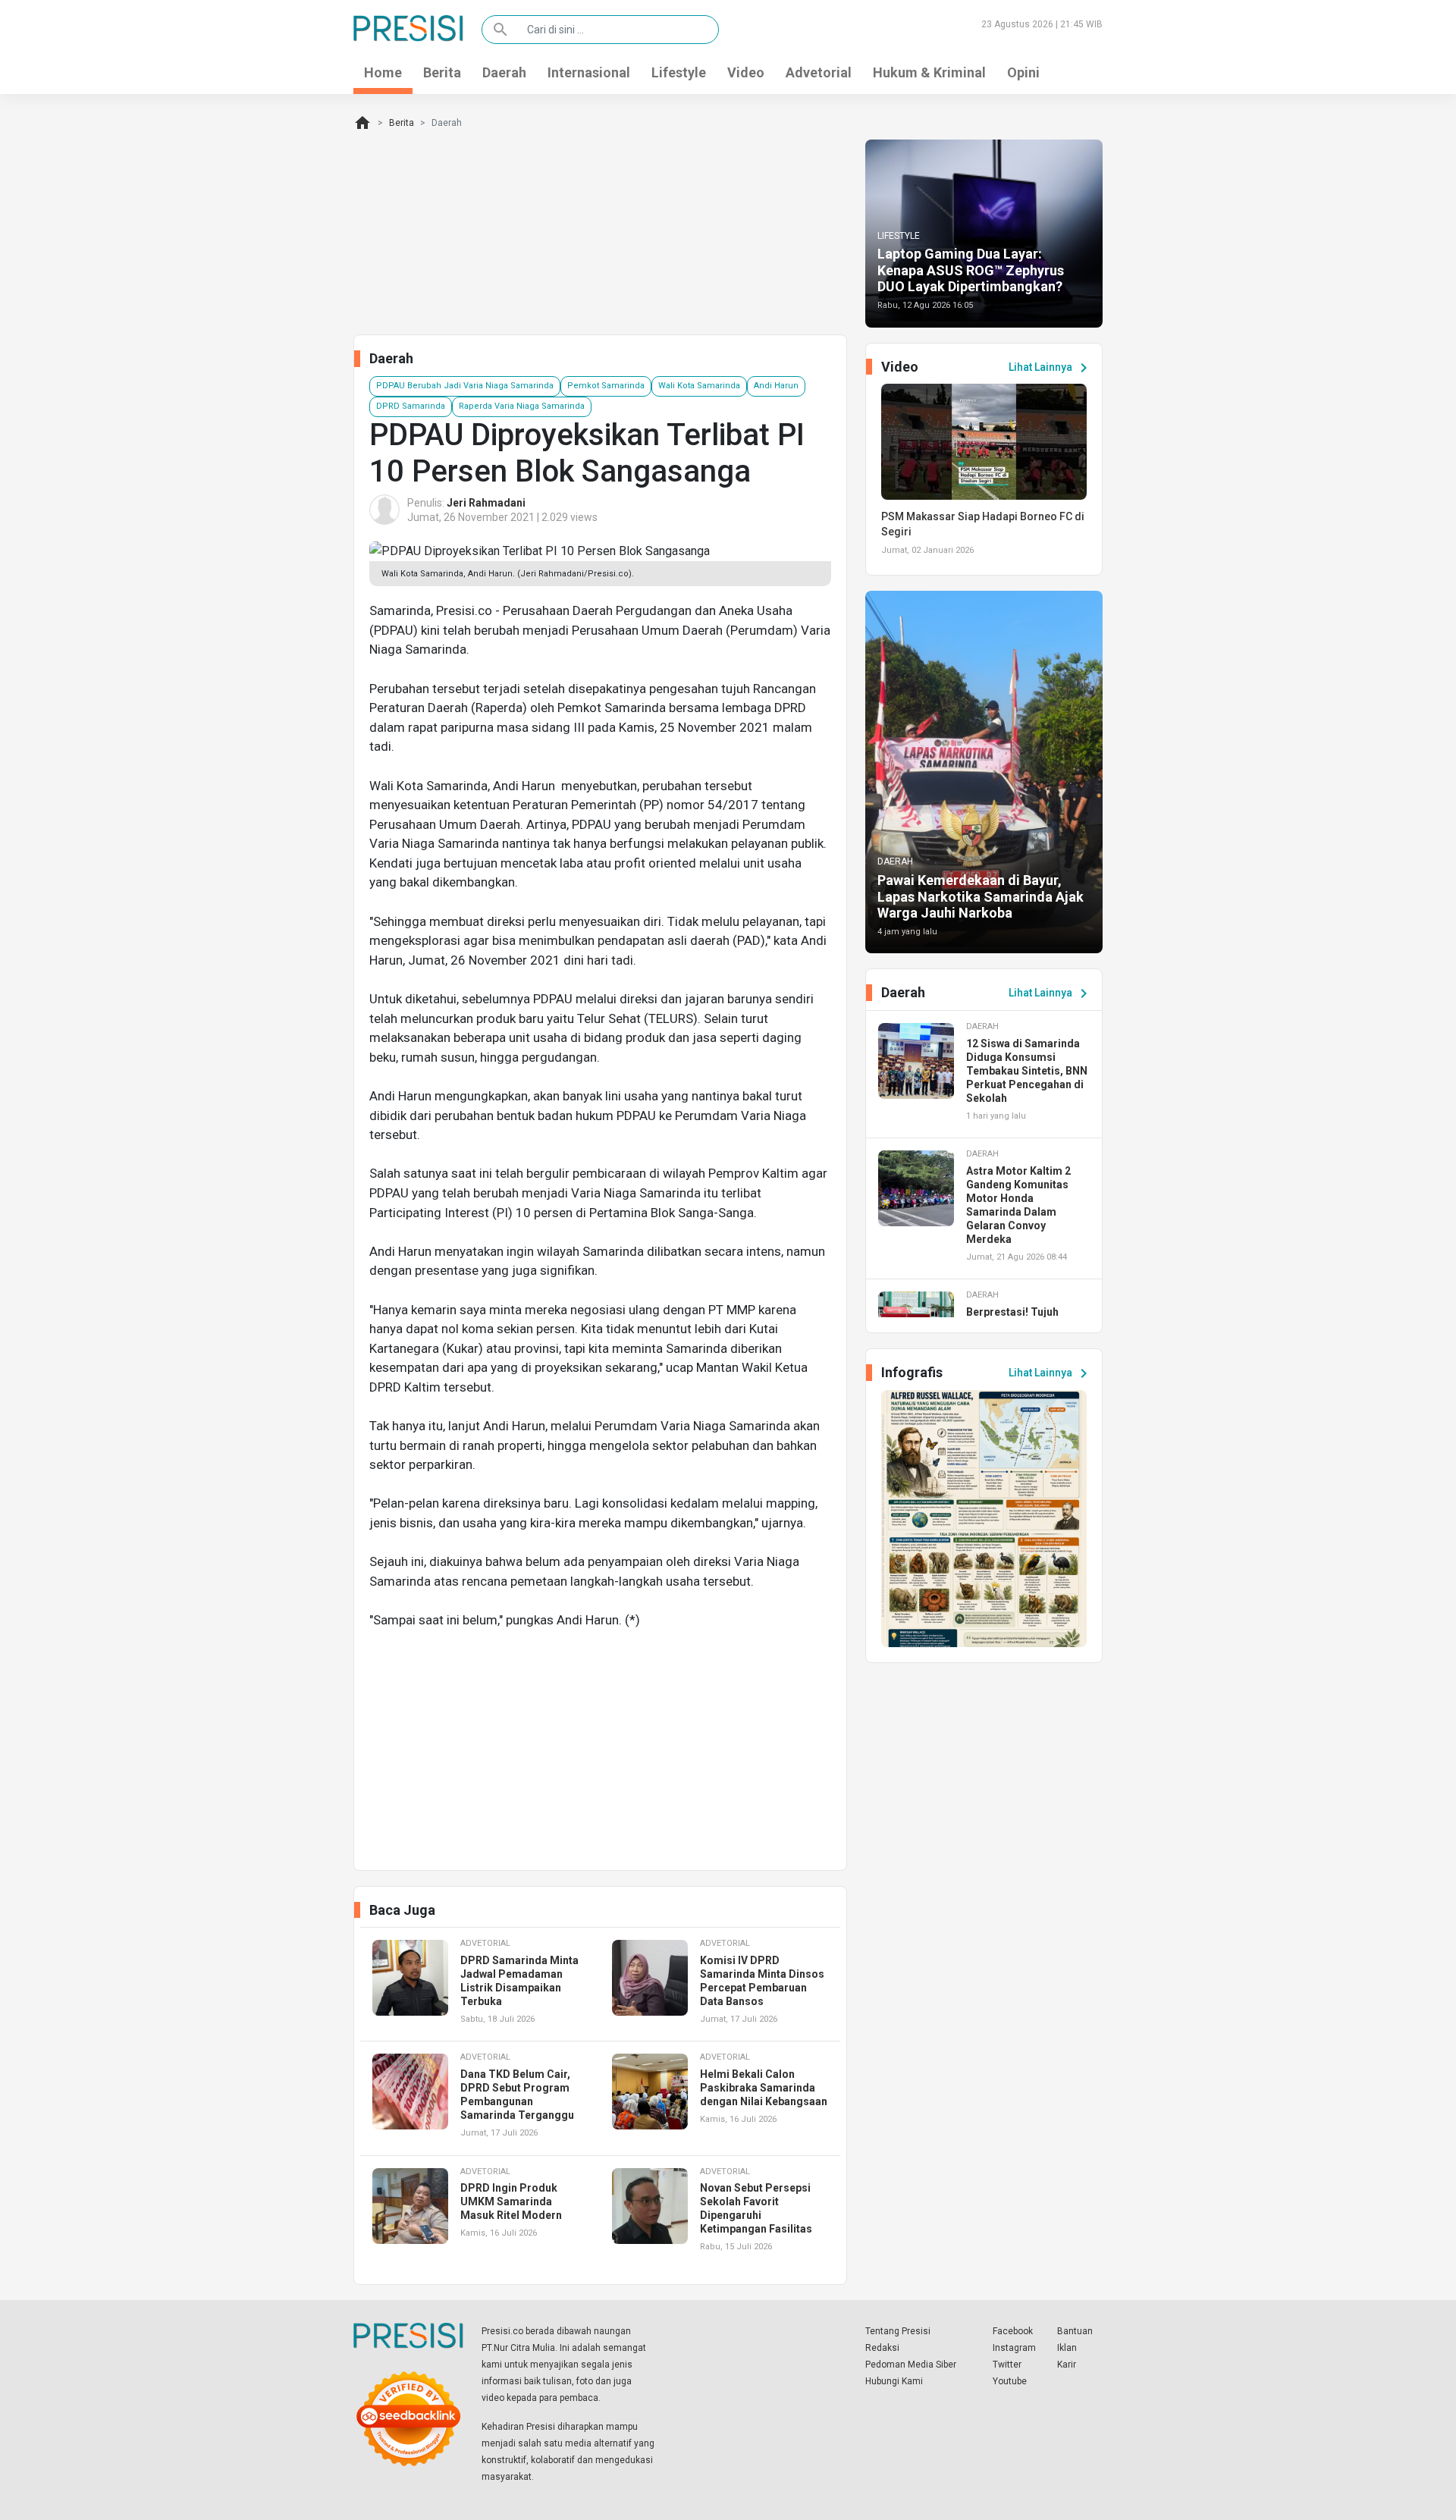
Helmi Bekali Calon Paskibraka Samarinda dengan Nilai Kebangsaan (764, 2088)
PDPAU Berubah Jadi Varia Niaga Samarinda (465, 386)
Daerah (504, 72)
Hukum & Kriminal (929, 72)
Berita (442, 72)
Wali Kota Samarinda (699, 386)
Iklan (1067, 2348)
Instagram (1014, 2348)
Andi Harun (776, 386)
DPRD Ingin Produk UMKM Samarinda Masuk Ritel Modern (511, 2201)
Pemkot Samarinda (606, 386)
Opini (1023, 72)
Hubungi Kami (894, 2381)
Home (383, 72)
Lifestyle (679, 72)
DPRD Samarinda (411, 406)
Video (746, 72)
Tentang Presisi (898, 2331)
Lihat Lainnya (1051, 368)
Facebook (1013, 2331)
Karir (1067, 2365)
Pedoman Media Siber (911, 2365)
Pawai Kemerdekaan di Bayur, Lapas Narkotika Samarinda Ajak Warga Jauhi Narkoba (981, 896)
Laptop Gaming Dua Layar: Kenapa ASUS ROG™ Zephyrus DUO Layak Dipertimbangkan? (971, 270)
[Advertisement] (600, 1749)
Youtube (1010, 2381)
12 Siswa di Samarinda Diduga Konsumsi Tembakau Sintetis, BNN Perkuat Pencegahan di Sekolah (1027, 1071)
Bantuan (1075, 2331)
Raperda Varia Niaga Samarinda (522, 406)
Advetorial (819, 72)
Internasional (589, 72)
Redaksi (882, 2348)
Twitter (1007, 2365)
